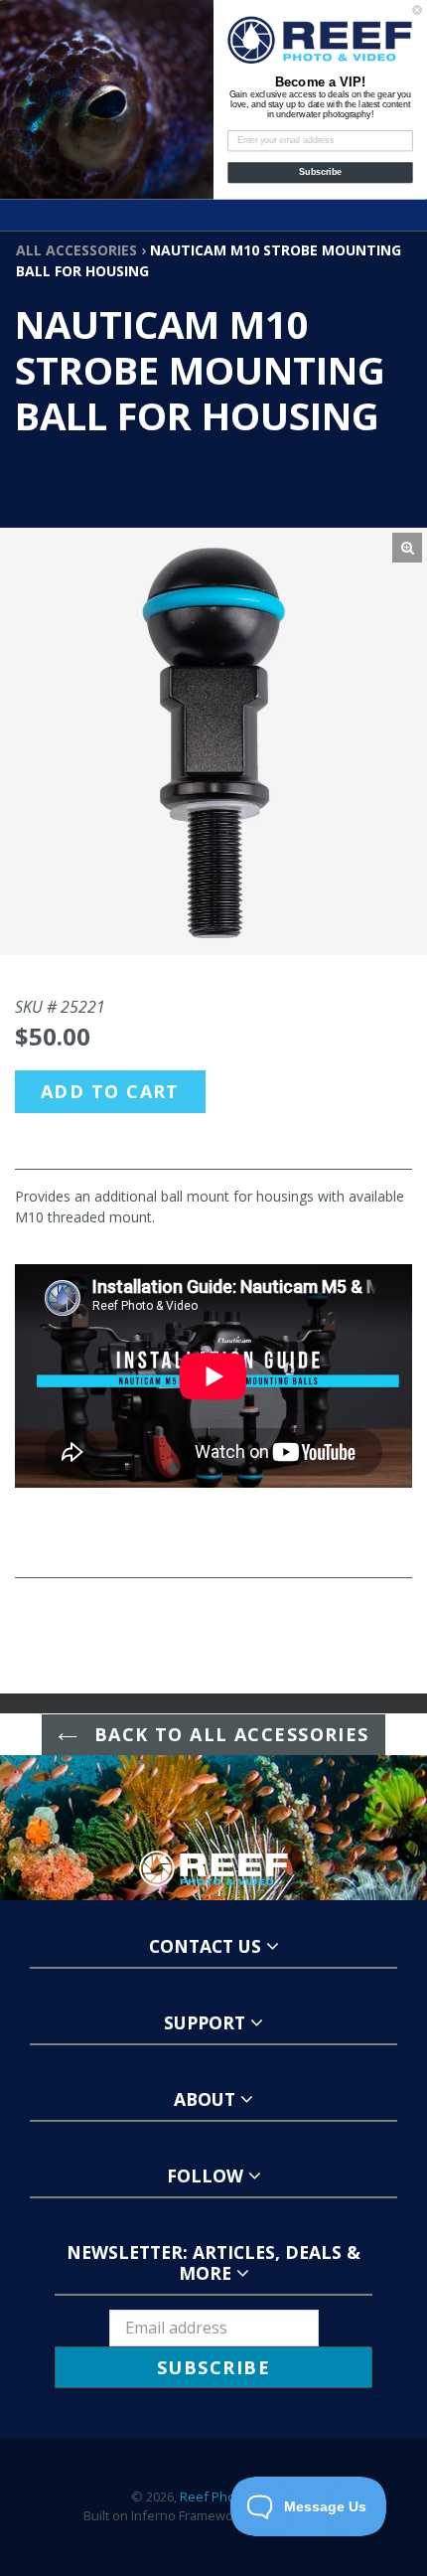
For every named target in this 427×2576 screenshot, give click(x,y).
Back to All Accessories (228, 1734)
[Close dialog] (418, 9)
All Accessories (76, 250)
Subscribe (320, 172)
